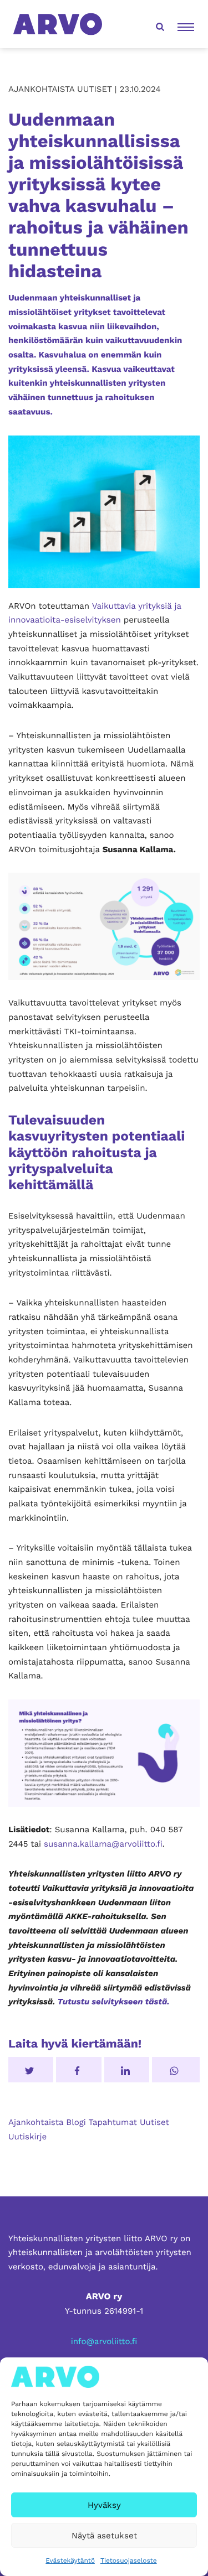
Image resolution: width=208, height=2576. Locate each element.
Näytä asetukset (104, 2536)
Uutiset (154, 2122)
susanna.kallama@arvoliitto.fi (103, 1844)
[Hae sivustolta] (159, 24)
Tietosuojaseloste (129, 2561)
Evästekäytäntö (70, 2561)
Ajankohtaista (36, 2122)
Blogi (76, 2122)
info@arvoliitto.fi (104, 2341)
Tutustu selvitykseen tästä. (114, 2002)
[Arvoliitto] (58, 24)
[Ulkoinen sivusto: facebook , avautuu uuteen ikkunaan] (78, 2070)
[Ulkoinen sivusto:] (176, 2070)
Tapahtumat (113, 2122)
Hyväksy (104, 2505)
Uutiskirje (27, 2137)
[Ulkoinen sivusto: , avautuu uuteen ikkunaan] (127, 2070)
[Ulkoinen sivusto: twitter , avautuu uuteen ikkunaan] (31, 2070)
